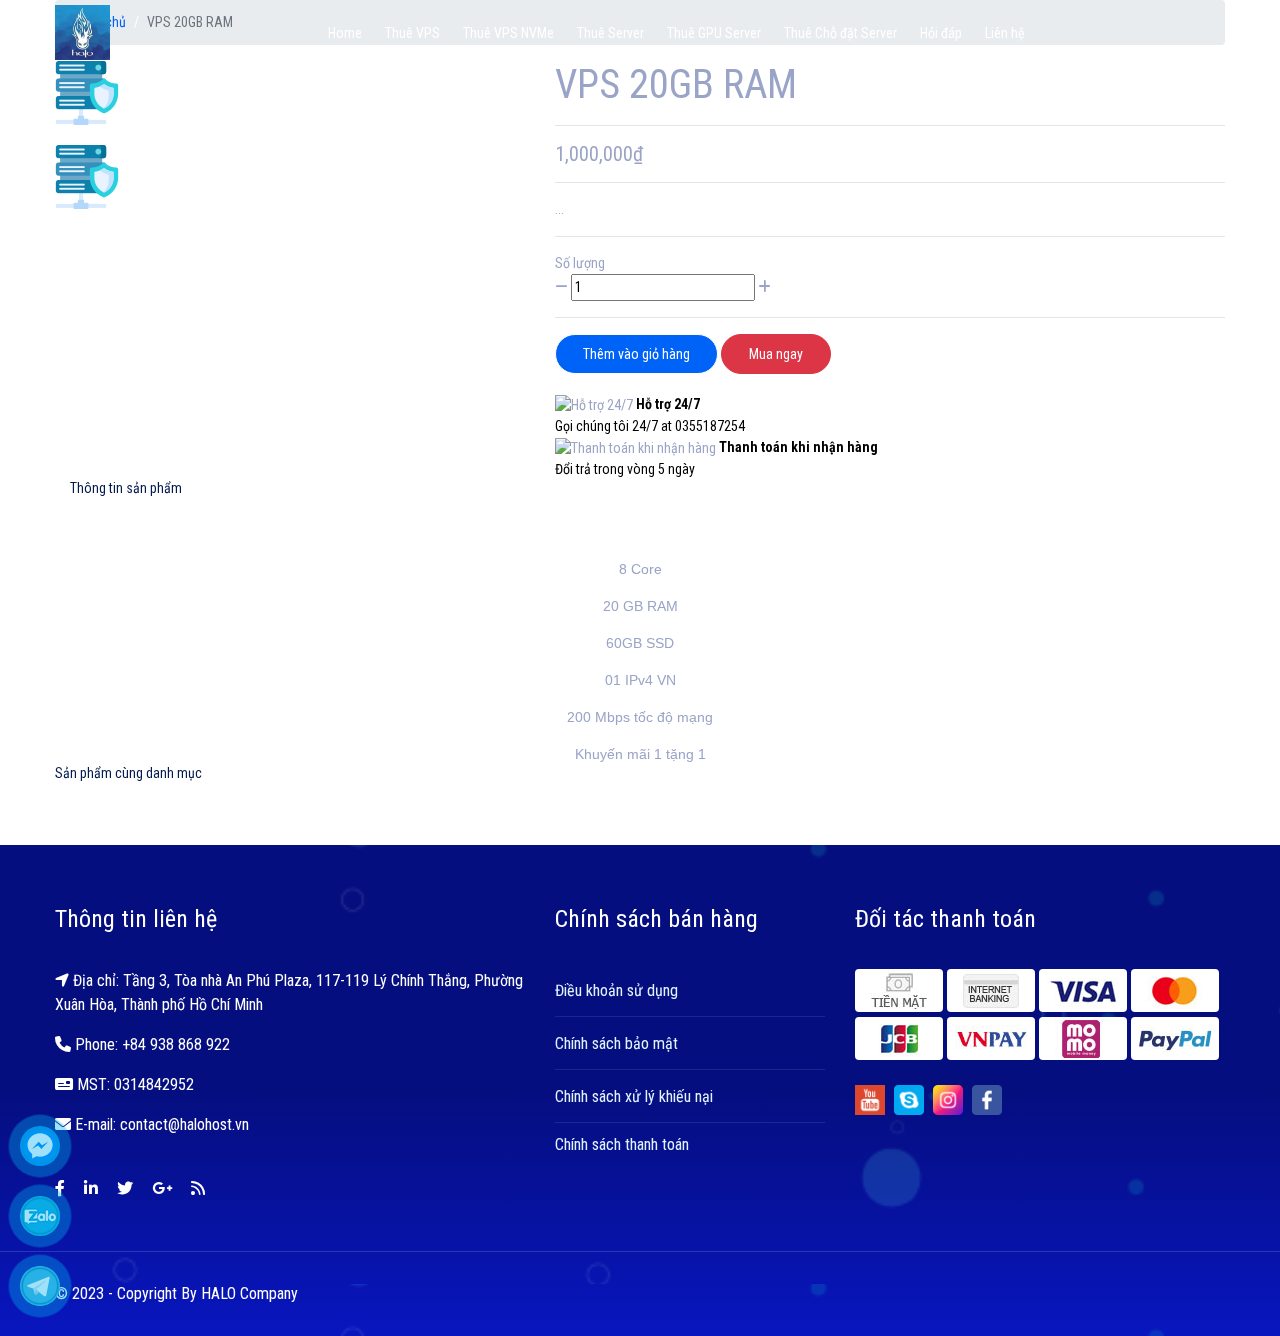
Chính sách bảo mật (616, 1043)
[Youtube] (870, 1100)
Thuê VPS (412, 33)
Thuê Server (610, 33)
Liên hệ (1005, 33)
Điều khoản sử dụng (616, 990)
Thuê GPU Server (714, 33)
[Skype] (909, 1100)
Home (345, 33)
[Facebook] (987, 1100)
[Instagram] (948, 1100)
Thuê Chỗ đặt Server (840, 33)
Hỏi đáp (941, 33)
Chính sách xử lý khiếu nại (634, 1096)
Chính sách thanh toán (622, 1144)
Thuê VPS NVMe (508, 33)
